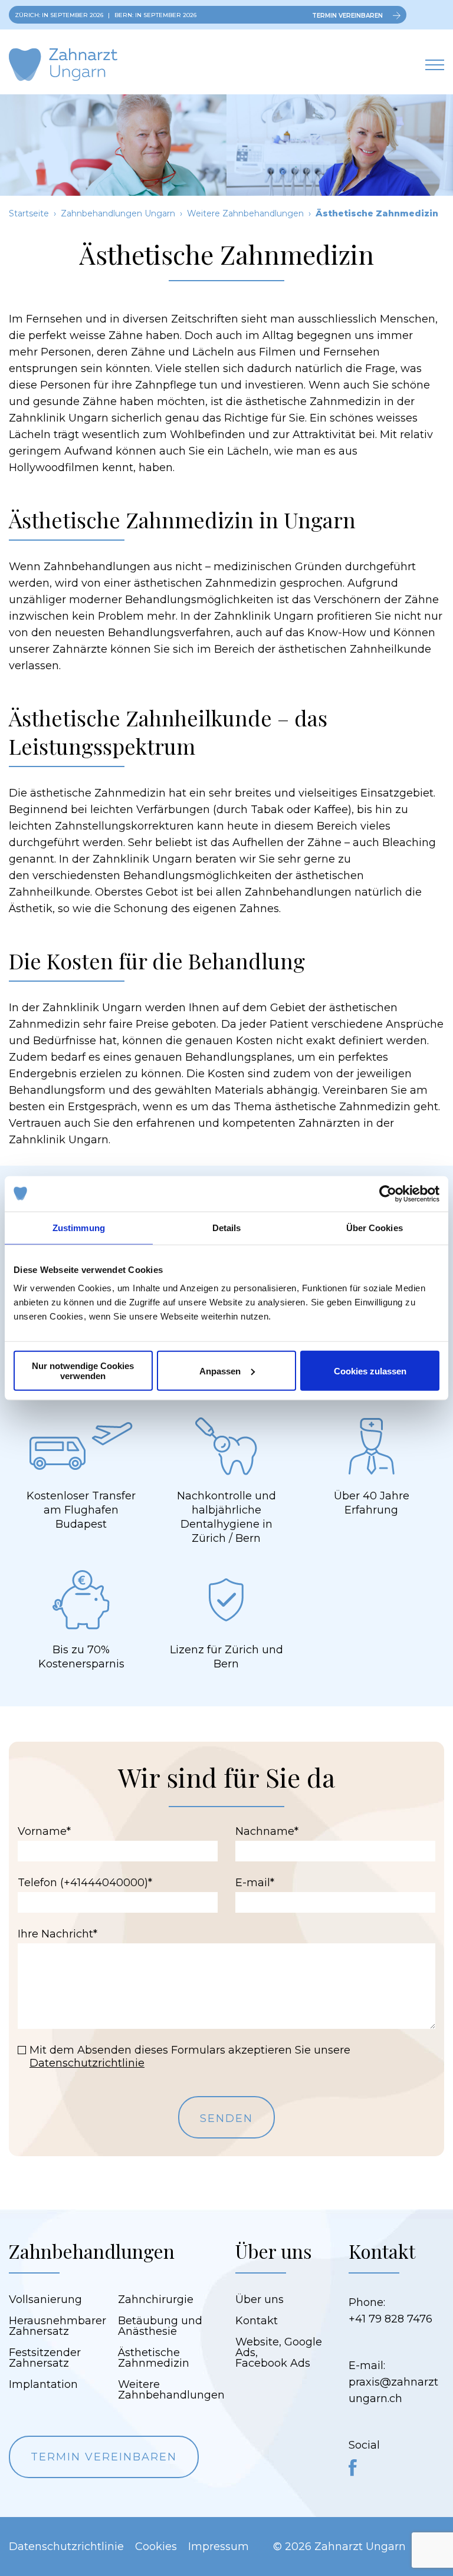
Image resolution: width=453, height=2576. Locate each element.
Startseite (29, 213)
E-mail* (255, 1883)
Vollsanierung (45, 2299)
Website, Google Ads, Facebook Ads (279, 2353)
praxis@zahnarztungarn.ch (393, 2390)
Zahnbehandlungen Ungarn (118, 213)
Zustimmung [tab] (79, 1227)
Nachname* (267, 1831)
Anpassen (220, 1371)
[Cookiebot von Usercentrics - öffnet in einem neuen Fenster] (388, 1193)
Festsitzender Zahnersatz (45, 2358)
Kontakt (257, 2321)
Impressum (219, 2547)
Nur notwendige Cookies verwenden (83, 1371)
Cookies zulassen (370, 1371)
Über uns (260, 2299)
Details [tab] (227, 1227)
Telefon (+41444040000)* (85, 1883)
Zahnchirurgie (156, 2299)
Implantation (43, 2384)
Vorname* (44, 1831)
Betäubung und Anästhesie (160, 2326)
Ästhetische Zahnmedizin (154, 2358)
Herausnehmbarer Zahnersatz (58, 2326)
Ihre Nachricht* (58, 1934)
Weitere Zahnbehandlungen (245, 213)
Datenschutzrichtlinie (87, 2063)
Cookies (156, 2547)
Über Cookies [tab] (375, 1227)
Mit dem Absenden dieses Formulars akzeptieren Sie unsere (190, 2057)
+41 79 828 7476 (390, 2319)
